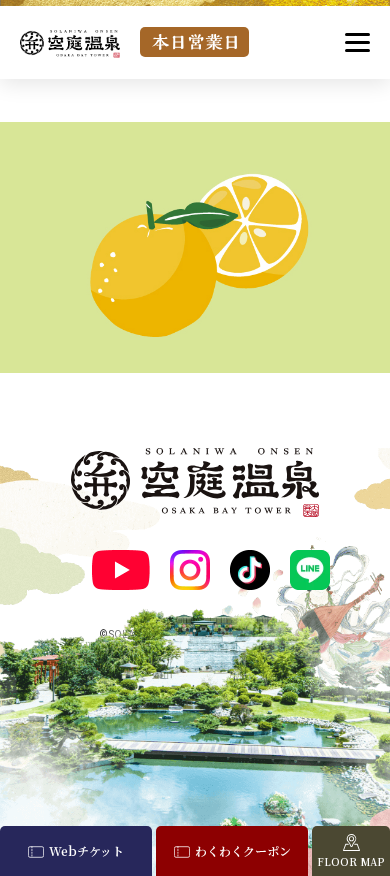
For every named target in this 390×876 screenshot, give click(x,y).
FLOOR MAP (351, 861)
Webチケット (86, 850)
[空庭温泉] (70, 43)
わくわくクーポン (243, 850)
